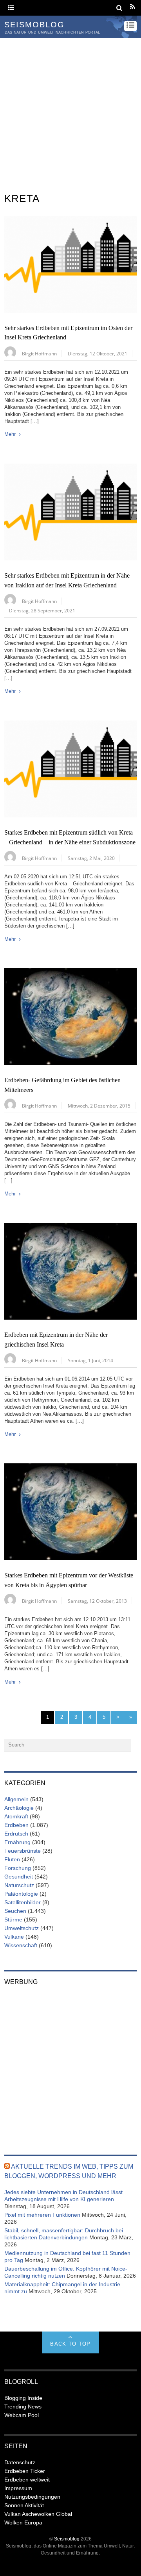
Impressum (18, 2488)
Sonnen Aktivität (24, 2505)
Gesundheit (19, 1877)
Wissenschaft (21, 1945)
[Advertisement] (70, 112)
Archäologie (19, 1808)
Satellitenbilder (23, 1902)
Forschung (18, 1868)
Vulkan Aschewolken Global (38, 2514)
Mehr (10, 434)
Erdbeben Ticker (25, 2471)
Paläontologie (21, 1894)
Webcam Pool (22, 2415)
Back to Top (70, 2344)
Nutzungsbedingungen (32, 2497)
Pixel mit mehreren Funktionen (42, 2215)
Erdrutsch (16, 1834)
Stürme (13, 1920)
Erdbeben (16, 1825)
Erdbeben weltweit (27, 2480)
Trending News (23, 2407)
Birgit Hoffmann (39, 353)
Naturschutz (19, 1885)
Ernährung (17, 1842)
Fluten (12, 1859)
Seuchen (15, 1911)
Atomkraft (16, 1816)
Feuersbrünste (23, 1851)
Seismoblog (67, 2539)
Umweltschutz (22, 1928)
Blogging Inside (23, 2398)
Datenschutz (20, 2462)
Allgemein (16, 1799)
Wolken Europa (23, 2522)
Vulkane (14, 1937)
